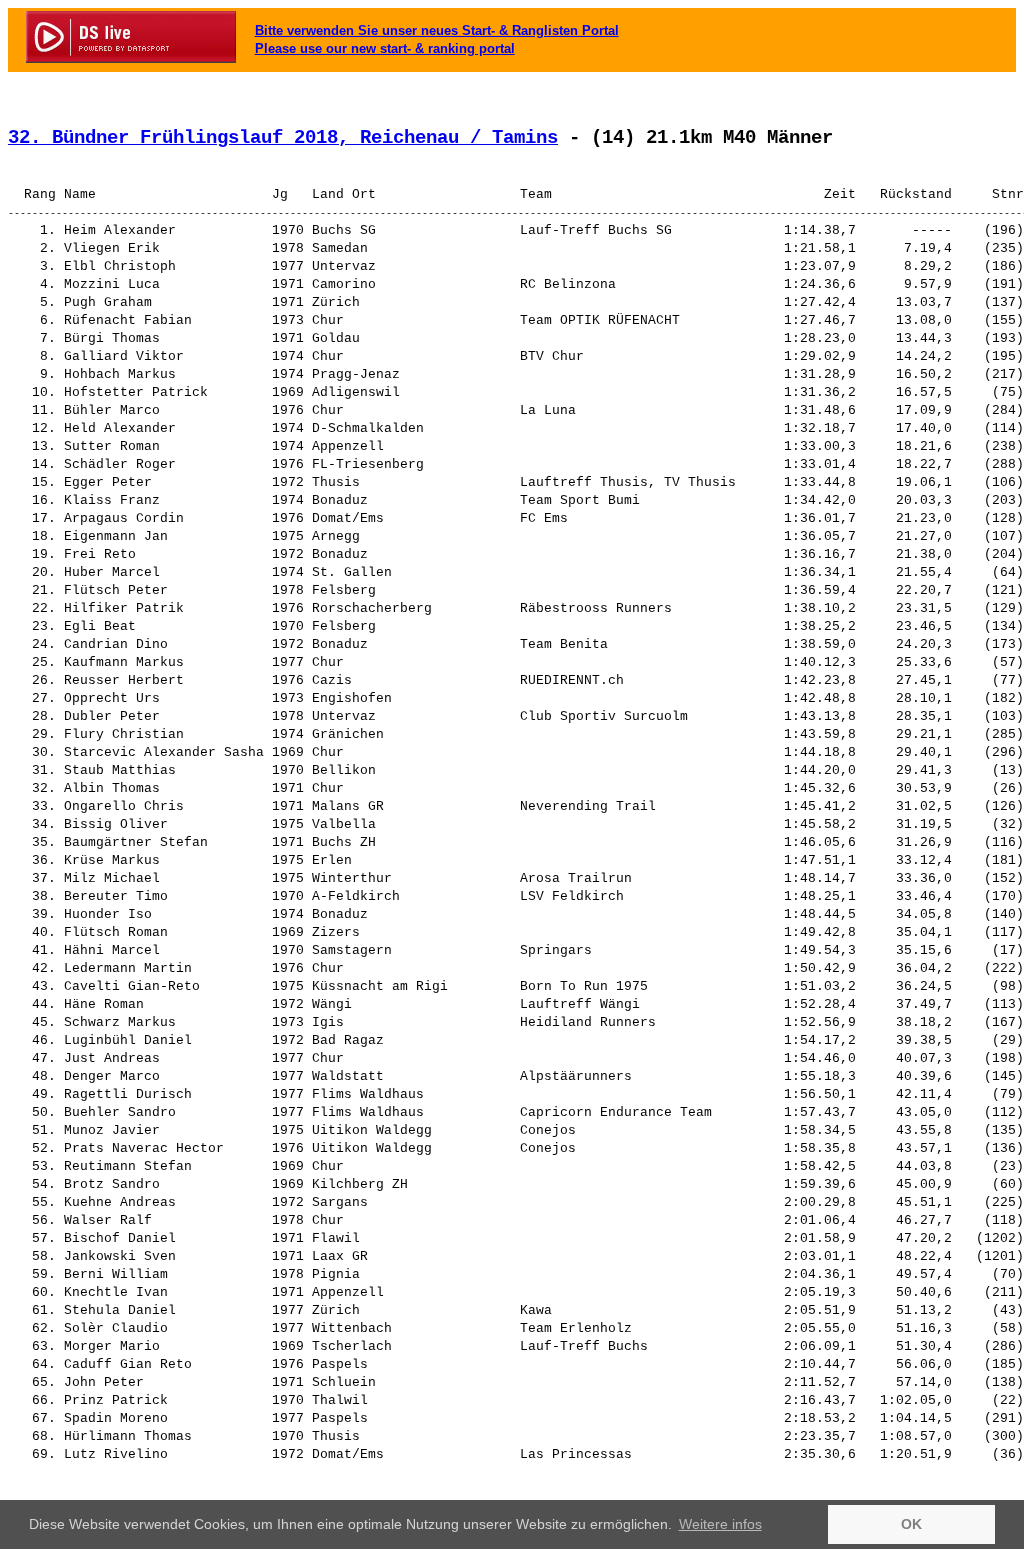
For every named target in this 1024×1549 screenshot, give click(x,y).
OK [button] (911, 1524)
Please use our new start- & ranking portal (385, 48)
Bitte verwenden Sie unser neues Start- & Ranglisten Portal (437, 30)
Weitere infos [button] (720, 1524)
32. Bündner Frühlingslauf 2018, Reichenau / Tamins (283, 138)
